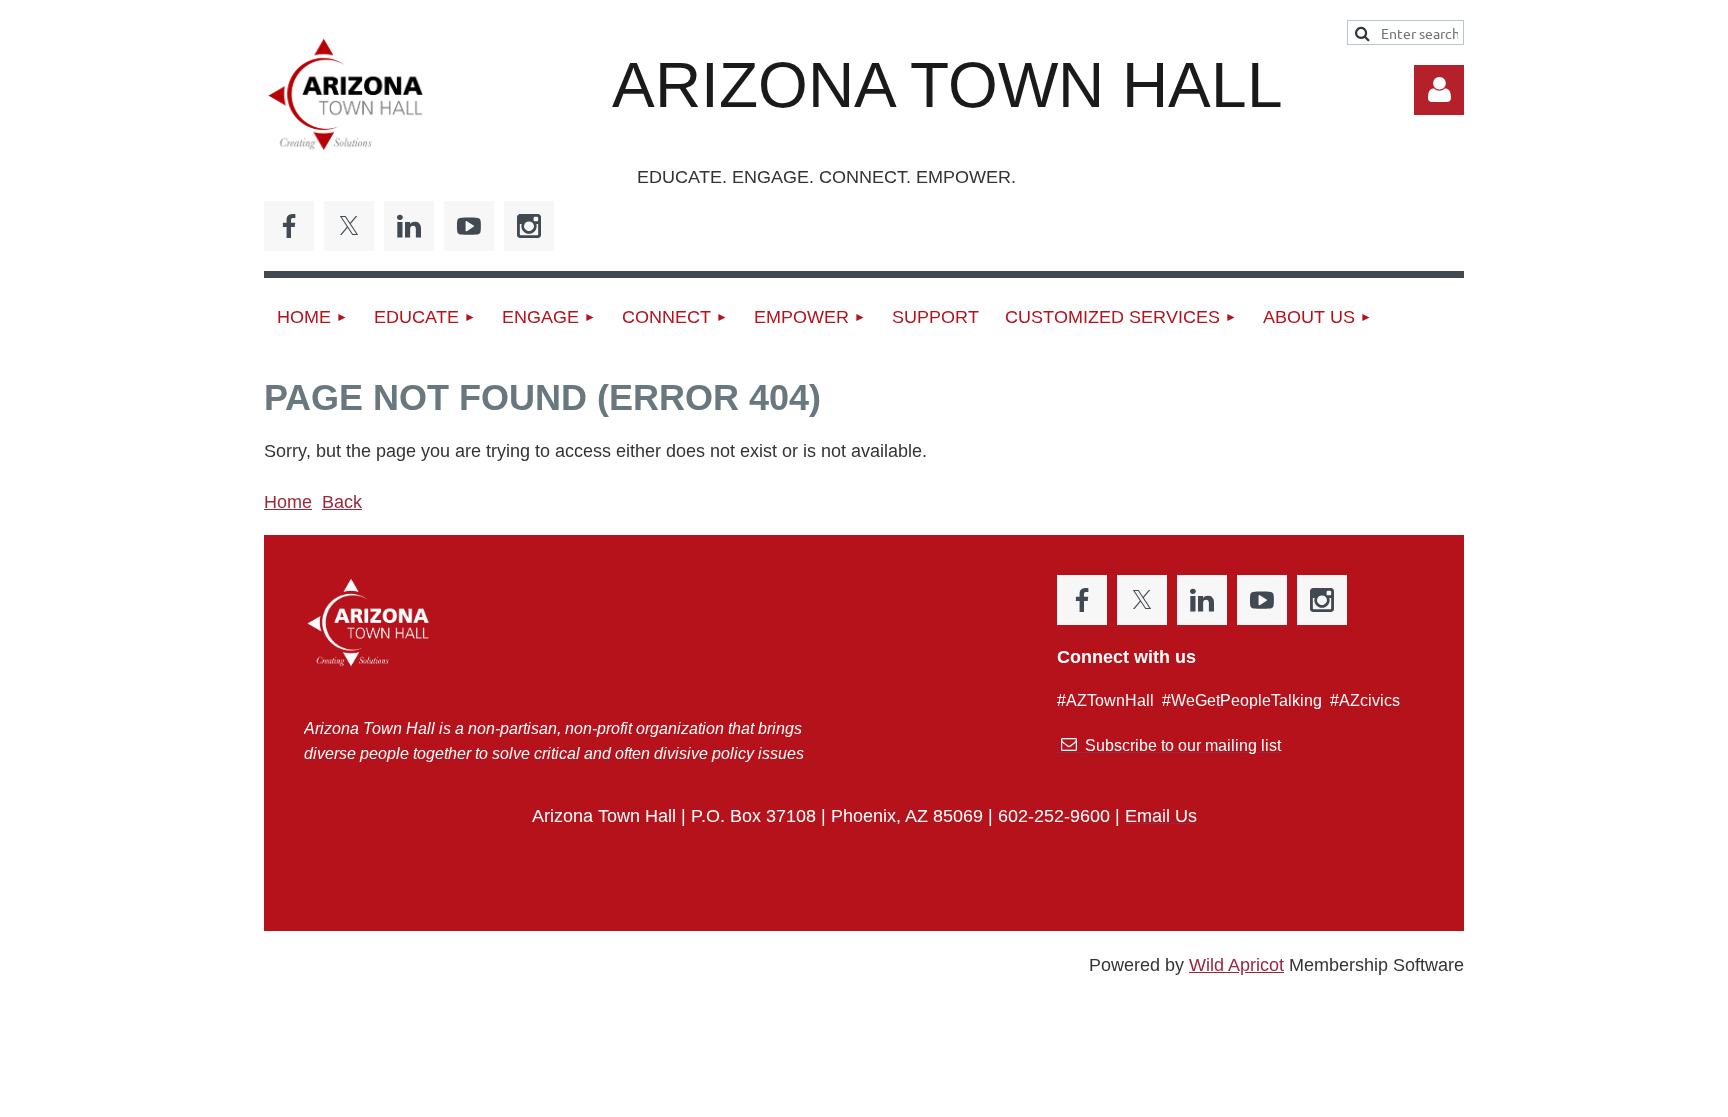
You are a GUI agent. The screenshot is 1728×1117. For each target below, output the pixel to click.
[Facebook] (289, 226)
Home (288, 502)
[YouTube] (469, 226)
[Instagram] (529, 226)
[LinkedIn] (409, 226)
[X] (349, 226)
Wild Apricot (1236, 965)
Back (342, 502)
